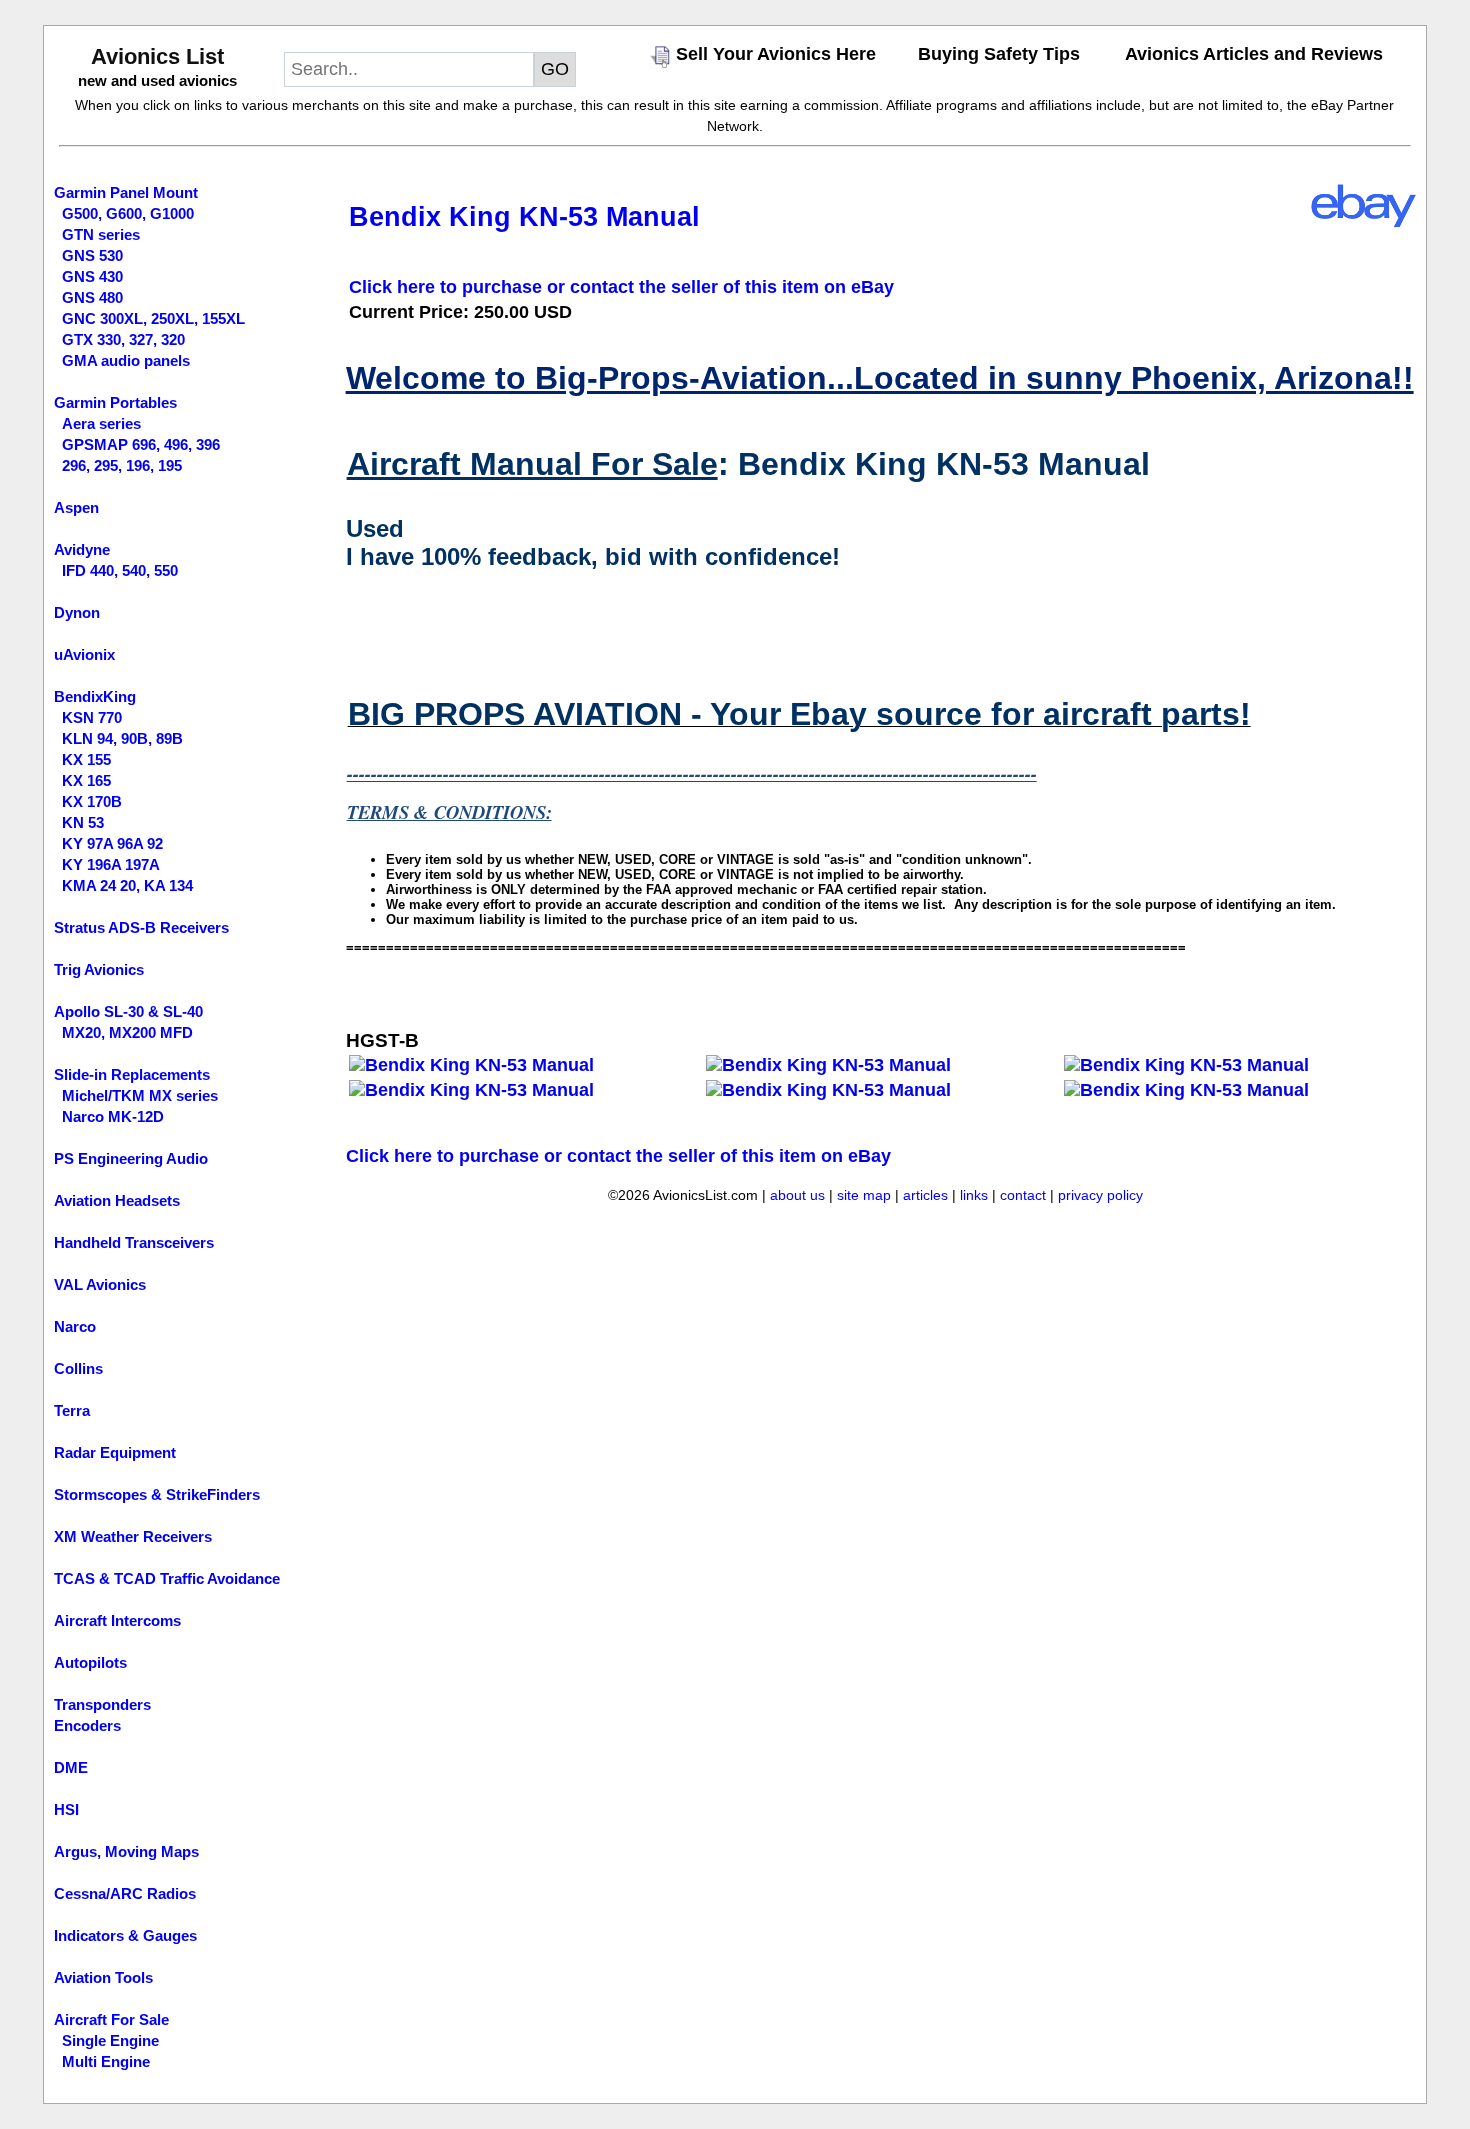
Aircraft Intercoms (117, 1620)
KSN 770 (92, 717)
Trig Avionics (99, 969)
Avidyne (82, 549)
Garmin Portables (115, 402)
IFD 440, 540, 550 (120, 570)
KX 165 (86, 780)
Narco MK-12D (113, 1116)
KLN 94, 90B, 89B (122, 738)
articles (925, 1195)
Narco (75, 1326)
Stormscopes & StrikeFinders (157, 1494)
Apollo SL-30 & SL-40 (128, 1011)
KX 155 (86, 759)
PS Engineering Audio (131, 1158)
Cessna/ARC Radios (125, 1893)
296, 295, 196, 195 (122, 465)
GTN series (101, 234)
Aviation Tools (103, 1977)
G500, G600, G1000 (128, 213)
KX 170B (92, 801)
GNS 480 (92, 297)
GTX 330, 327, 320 (123, 339)
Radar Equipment (115, 1452)
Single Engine (110, 2040)
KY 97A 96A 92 (112, 843)
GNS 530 (92, 255)
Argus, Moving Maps (126, 1851)
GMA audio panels (126, 360)
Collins (78, 1368)
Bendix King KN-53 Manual (524, 217)
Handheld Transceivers (134, 1242)
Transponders (102, 1704)
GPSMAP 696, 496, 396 (141, 444)
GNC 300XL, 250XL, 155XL (153, 318)
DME (71, 1767)
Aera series (101, 423)
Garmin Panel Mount (126, 192)
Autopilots (90, 1662)
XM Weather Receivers (133, 1536)
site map (864, 1195)
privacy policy (1100, 1195)
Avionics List (157, 56)
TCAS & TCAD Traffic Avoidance (167, 1578)
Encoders (87, 1725)
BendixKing (95, 696)
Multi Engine (106, 2061)
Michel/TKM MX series (140, 1095)
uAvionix (84, 654)
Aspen (76, 507)
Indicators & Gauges (125, 1935)
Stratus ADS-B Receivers (141, 927)
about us (797, 1195)
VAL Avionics (100, 1284)
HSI (66, 1809)
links (974, 1195)
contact (1023, 1195)
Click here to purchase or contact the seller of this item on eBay (621, 287)
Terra (72, 1410)
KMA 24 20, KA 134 (127, 885)
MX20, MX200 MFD (127, 1032)
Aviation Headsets (117, 1200)
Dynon (77, 612)
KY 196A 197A (111, 864)
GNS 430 (92, 276)
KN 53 (83, 822)
